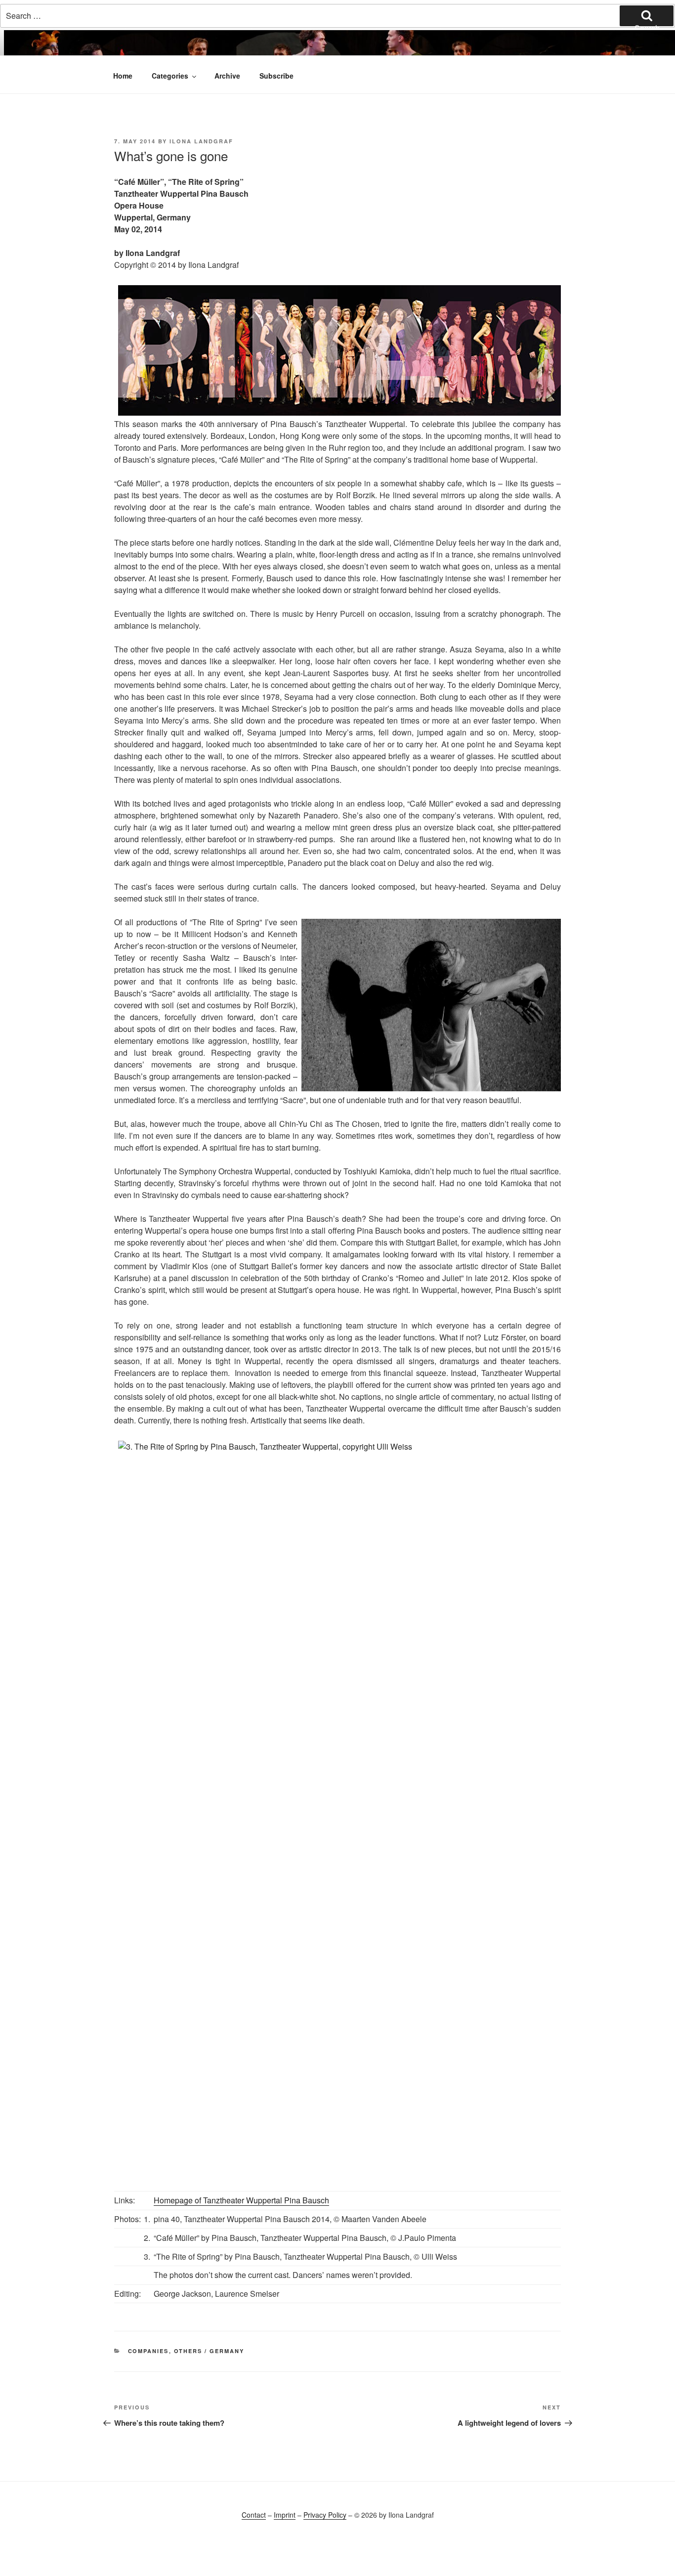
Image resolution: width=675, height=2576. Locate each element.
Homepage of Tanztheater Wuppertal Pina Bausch (241, 2200)
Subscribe (276, 76)
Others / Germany (209, 2351)
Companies (148, 2351)
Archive (227, 76)
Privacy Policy (325, 2515)
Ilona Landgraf (201, 141)
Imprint (285, 2515)
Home (123, 76)
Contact (254, 2515)
